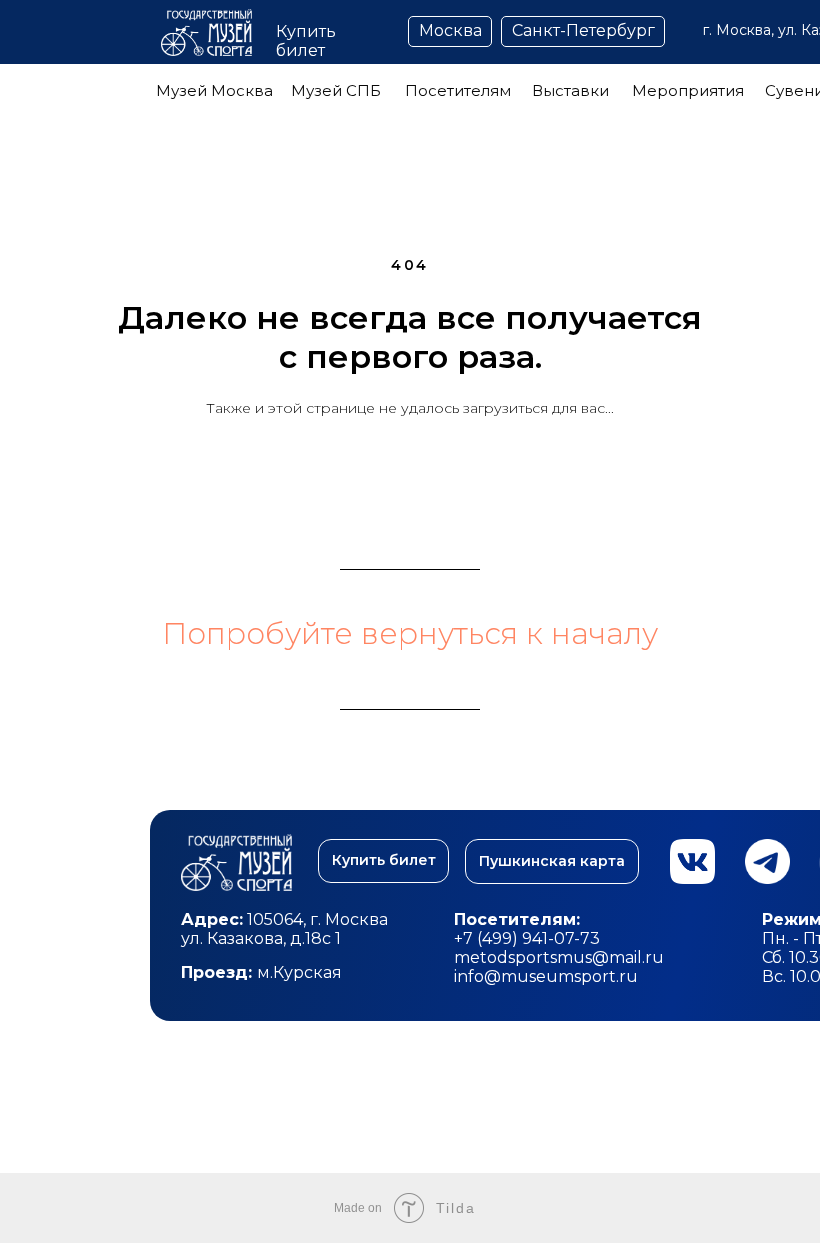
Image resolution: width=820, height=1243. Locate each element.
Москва (450, 30)
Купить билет (306, 41)
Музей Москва (214, 90)
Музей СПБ (336, 90)
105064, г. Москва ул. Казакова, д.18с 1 (286, 929)
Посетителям (458, 90)
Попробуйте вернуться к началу (410, 633)
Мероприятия (688, 90)
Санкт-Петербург (583, 30)
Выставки (570, 90)
